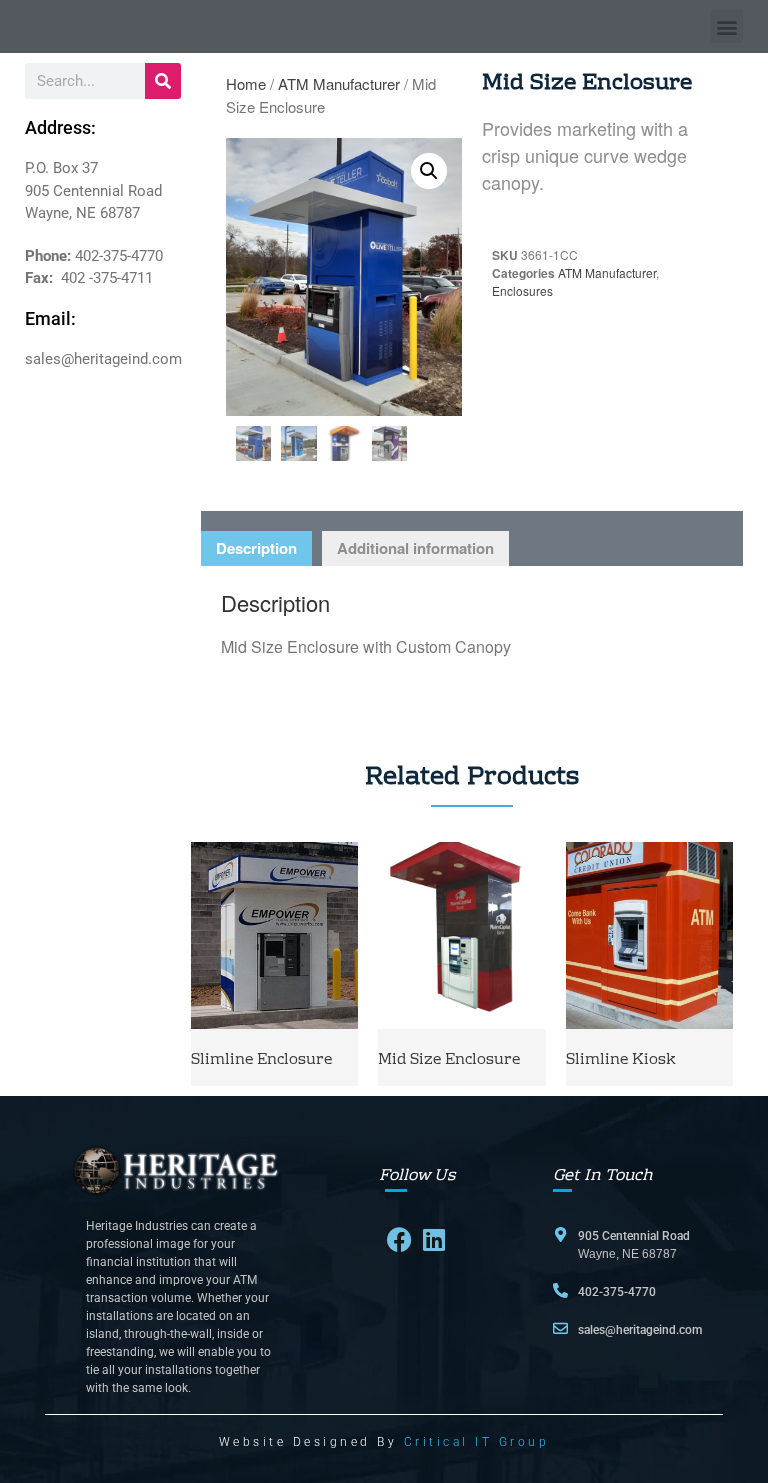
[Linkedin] (433, 1239)
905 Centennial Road (634, 1236)
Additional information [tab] (415, 548)
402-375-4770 (617, 1292)
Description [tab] (256, 548)
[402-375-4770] (560, 1290)
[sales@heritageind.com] (560, 1328)
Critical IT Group (477, 1442)
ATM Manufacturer (339, 83)
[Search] (163, 81)
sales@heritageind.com (640, 1330)
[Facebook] (399, 1239)
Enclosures (522, 290)
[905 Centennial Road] (560, 1234)
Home (246, 83)
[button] (726, 26)
